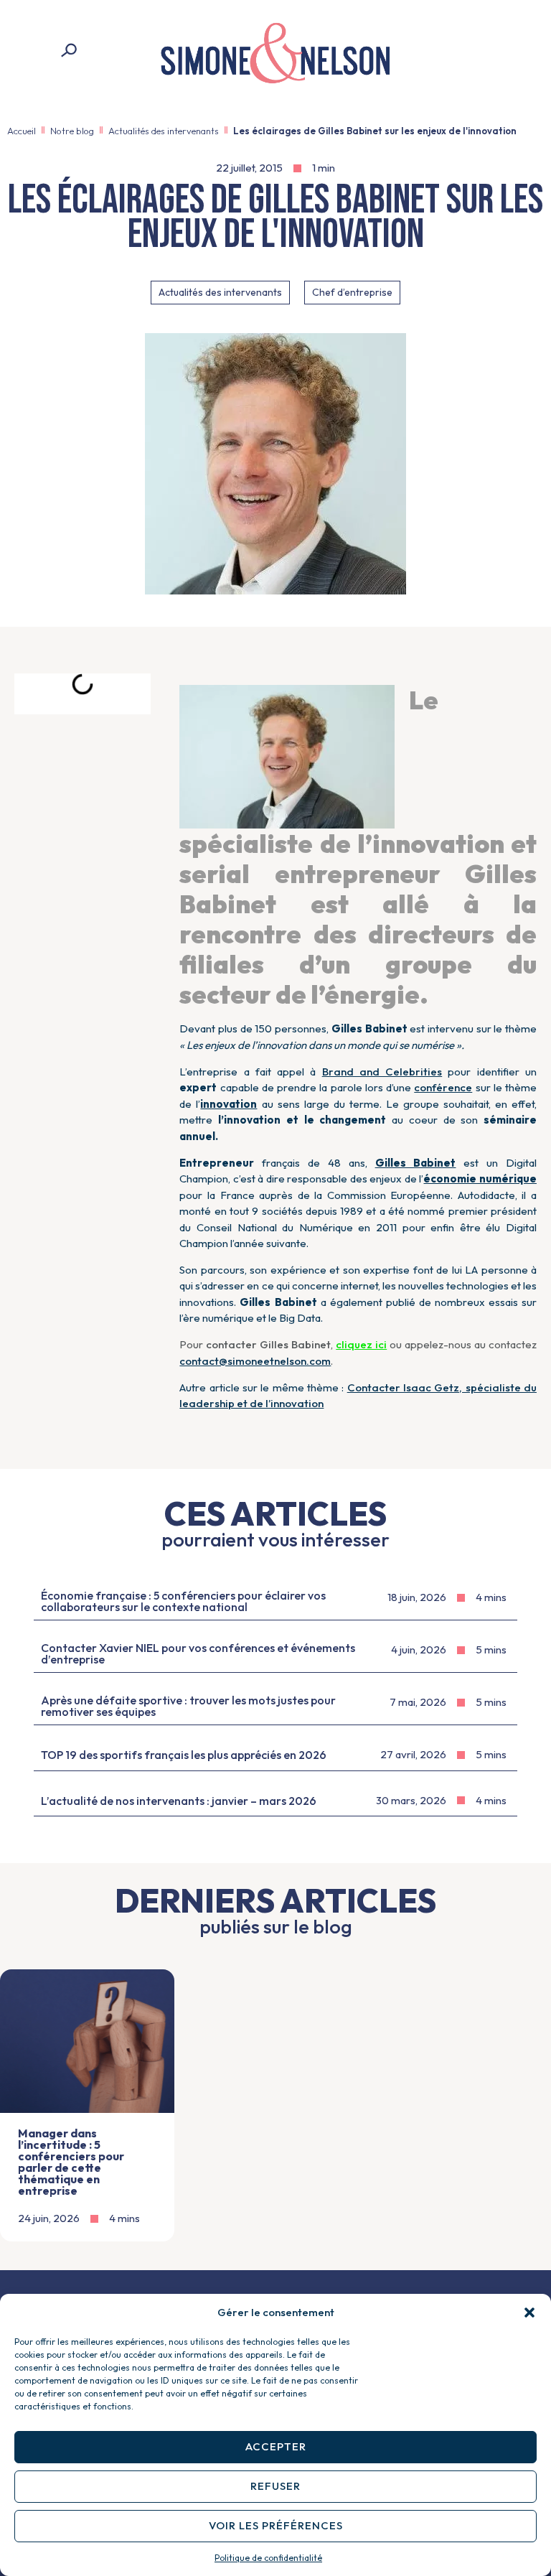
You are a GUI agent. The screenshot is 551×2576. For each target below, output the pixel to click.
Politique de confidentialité (268, 2558)
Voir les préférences (276, 2525)
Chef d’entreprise (352, 292)
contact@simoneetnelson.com (255, 1361)
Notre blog (72, 131)
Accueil (22, 131)
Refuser (275, 2486)
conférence (443, 1087)
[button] (529, 2313)
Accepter (276, 2446)
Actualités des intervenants (164, 131)
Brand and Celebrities (382, 1072)
